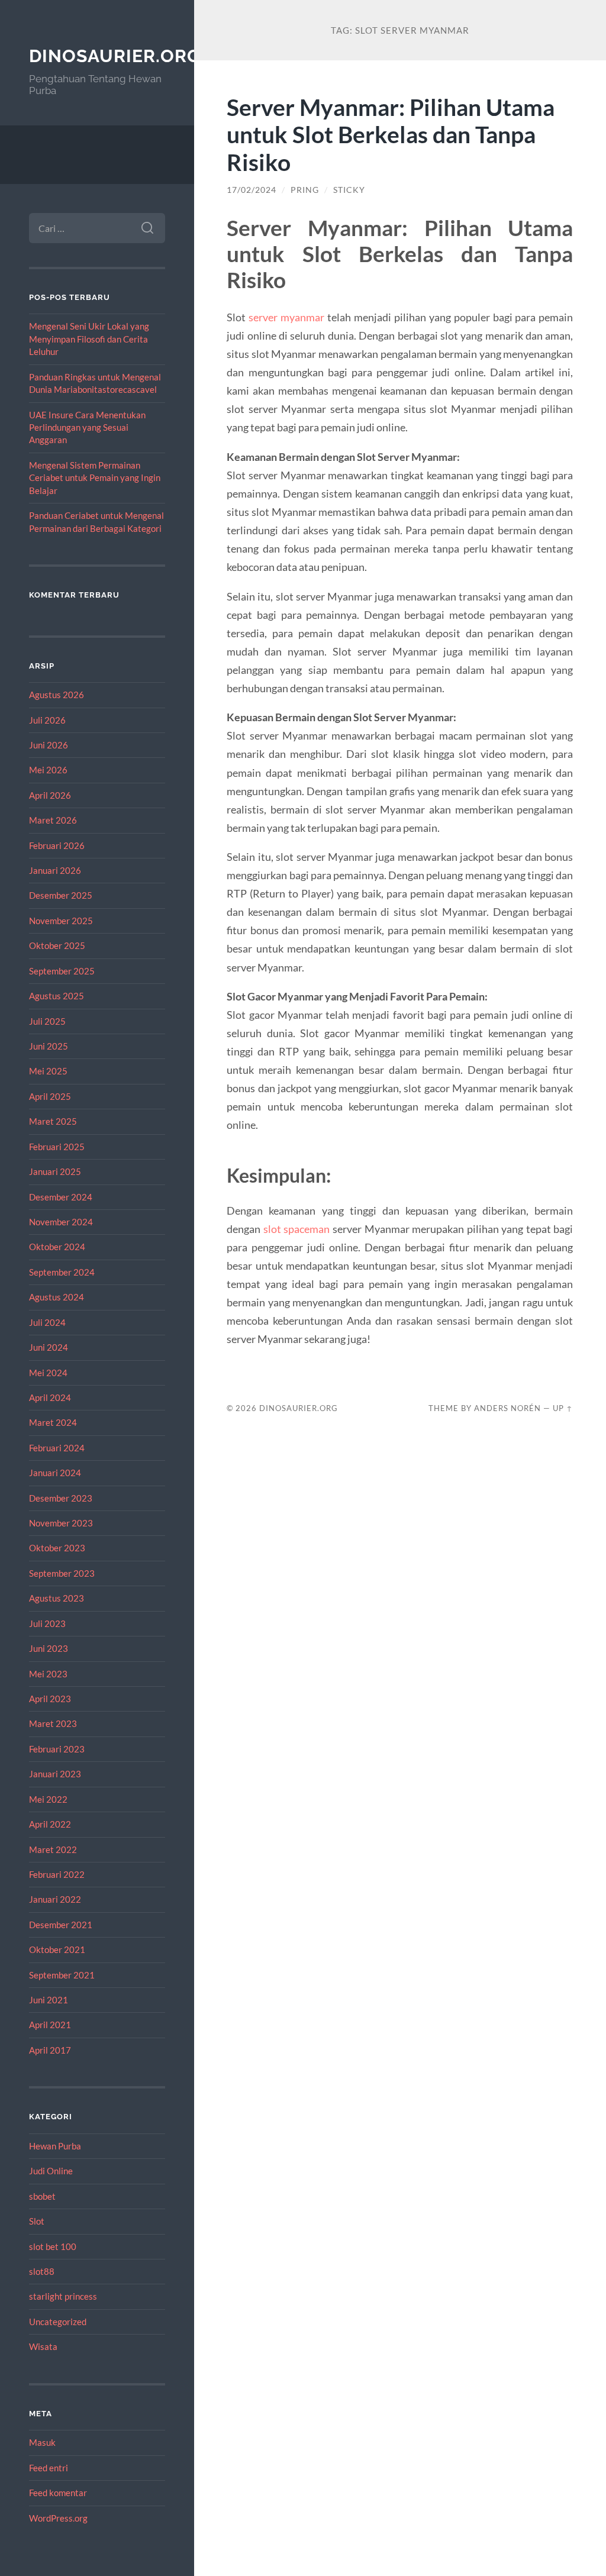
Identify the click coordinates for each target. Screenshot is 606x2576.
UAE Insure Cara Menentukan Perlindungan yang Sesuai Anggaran (87, 427)
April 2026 (50, 795)
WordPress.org (58, 2518)
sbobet (42, 2196)
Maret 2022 (53, 1849)
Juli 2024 (47, 1322)
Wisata (43, 2346)
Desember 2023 (61, 1498)
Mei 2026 (48, 770)
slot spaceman (297, 1229)
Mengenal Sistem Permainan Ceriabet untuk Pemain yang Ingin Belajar (95, 478)
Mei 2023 (48, 1674)
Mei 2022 (48, 1799)
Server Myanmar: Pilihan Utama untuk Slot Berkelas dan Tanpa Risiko (391, 135)
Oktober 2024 (57, 1247)
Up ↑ (563, 1408)
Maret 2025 (53, 1121)
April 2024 (50, 1397)
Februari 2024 (57, 1448)
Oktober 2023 (57, 1548)
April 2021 (50, 2025)
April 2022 (50, 1824)
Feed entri (49, 2468)
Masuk (42, 2442)
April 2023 (50, 1699)
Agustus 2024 (57, 1297)
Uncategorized (58, 2322)
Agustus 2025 (57, 996)
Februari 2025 (57, 1147)
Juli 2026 (47, 720)
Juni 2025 (49, 1046)
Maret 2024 (53, 1422)
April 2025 (50, 1096)
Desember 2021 (61, 1925)
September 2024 (62, 1272)
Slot (37, 2221)
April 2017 (50, 2050)
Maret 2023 (53, 1723)
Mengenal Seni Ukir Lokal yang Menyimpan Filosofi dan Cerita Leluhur (89, 339)
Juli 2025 (47, 1021)
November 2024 (61, 1222)
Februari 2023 (57, 1749)
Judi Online (51, 2171)
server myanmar (286, 317)
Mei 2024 (48, 1373)
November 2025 (61, 921)
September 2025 (62, 971)
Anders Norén (507, 1408)
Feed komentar (58, 2493)
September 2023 (62, 1573)
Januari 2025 (55, 1171)
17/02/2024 (252, 190)
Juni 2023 (49, 1648)
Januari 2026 (55, 870)
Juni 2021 (49, 2000)
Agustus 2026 (57, 695)
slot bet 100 (53, 2246)
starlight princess (63, 2296)
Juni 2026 (49, 745)
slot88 (42, 2271)
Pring (305, 190)
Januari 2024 (55, 1473)
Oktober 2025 (57, 945)
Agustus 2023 (57, 1598)
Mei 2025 (48, 1071)
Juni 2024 (49, 1347)
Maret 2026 (53, 820)
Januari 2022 (55, 1899)
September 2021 (62, 1975)
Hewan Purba (55, 2146)
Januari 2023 (55, 1774)
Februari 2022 (57, 1874)
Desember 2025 (61, 895)
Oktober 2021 (57, 1949)
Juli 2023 (47, 1623)
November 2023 (61, 1523)
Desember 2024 (61, 1197)
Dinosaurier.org (115, 56)
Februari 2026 (57, 845)
